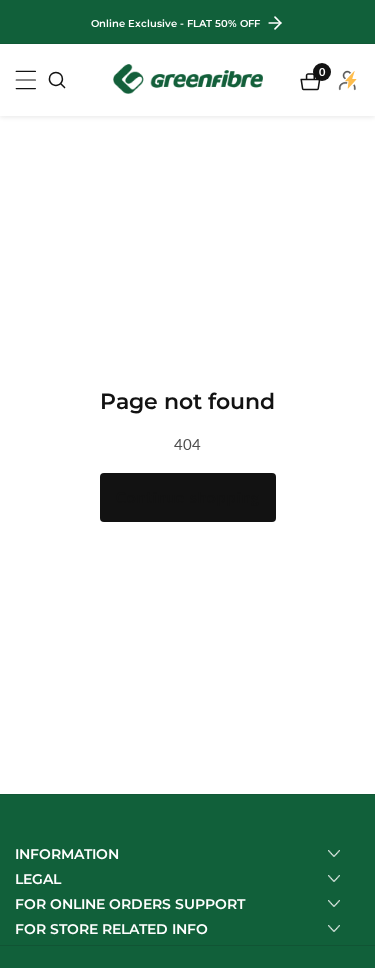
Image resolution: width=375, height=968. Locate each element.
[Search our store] (57, 80)
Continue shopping (188, 497)
